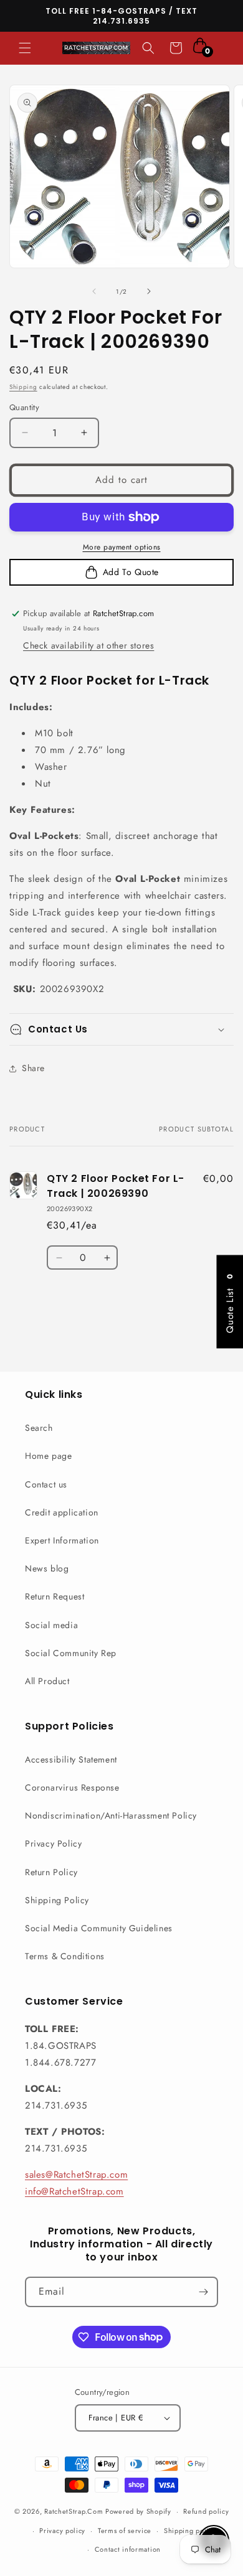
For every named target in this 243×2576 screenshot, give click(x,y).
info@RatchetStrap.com (74, 2191)
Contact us (46, 1484)
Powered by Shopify (138, 2511)
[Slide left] (94, 291)
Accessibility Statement (71, 1759)
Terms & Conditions (65, 1956)
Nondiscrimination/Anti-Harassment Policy (111, 1815)
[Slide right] (149, 291)
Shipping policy (190, 2531)
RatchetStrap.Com (74, 2511)
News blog (47, 1568)
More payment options (122, 547)
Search (39, 1428)
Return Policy (51, 1872)
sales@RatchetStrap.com (76, 2175)
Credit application (62, 1512)
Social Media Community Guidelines (99, 1928)
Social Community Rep (71, 1653)
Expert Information (62, 1540)
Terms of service (125, 2531)
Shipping (23, 387)
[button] (25, 48)
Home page (48, 1456)
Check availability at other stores (88, 645)
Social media (51, 1625)
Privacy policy (62, 2531)
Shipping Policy (57, 1900)
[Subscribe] (203, 2292)
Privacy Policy (53, 1843)
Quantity (24, 407)
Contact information (128, 2549)
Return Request (55, 1596)
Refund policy (206, 2511)
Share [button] (33, 1068)
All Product (47, 1681)
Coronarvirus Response (72, 1787)
